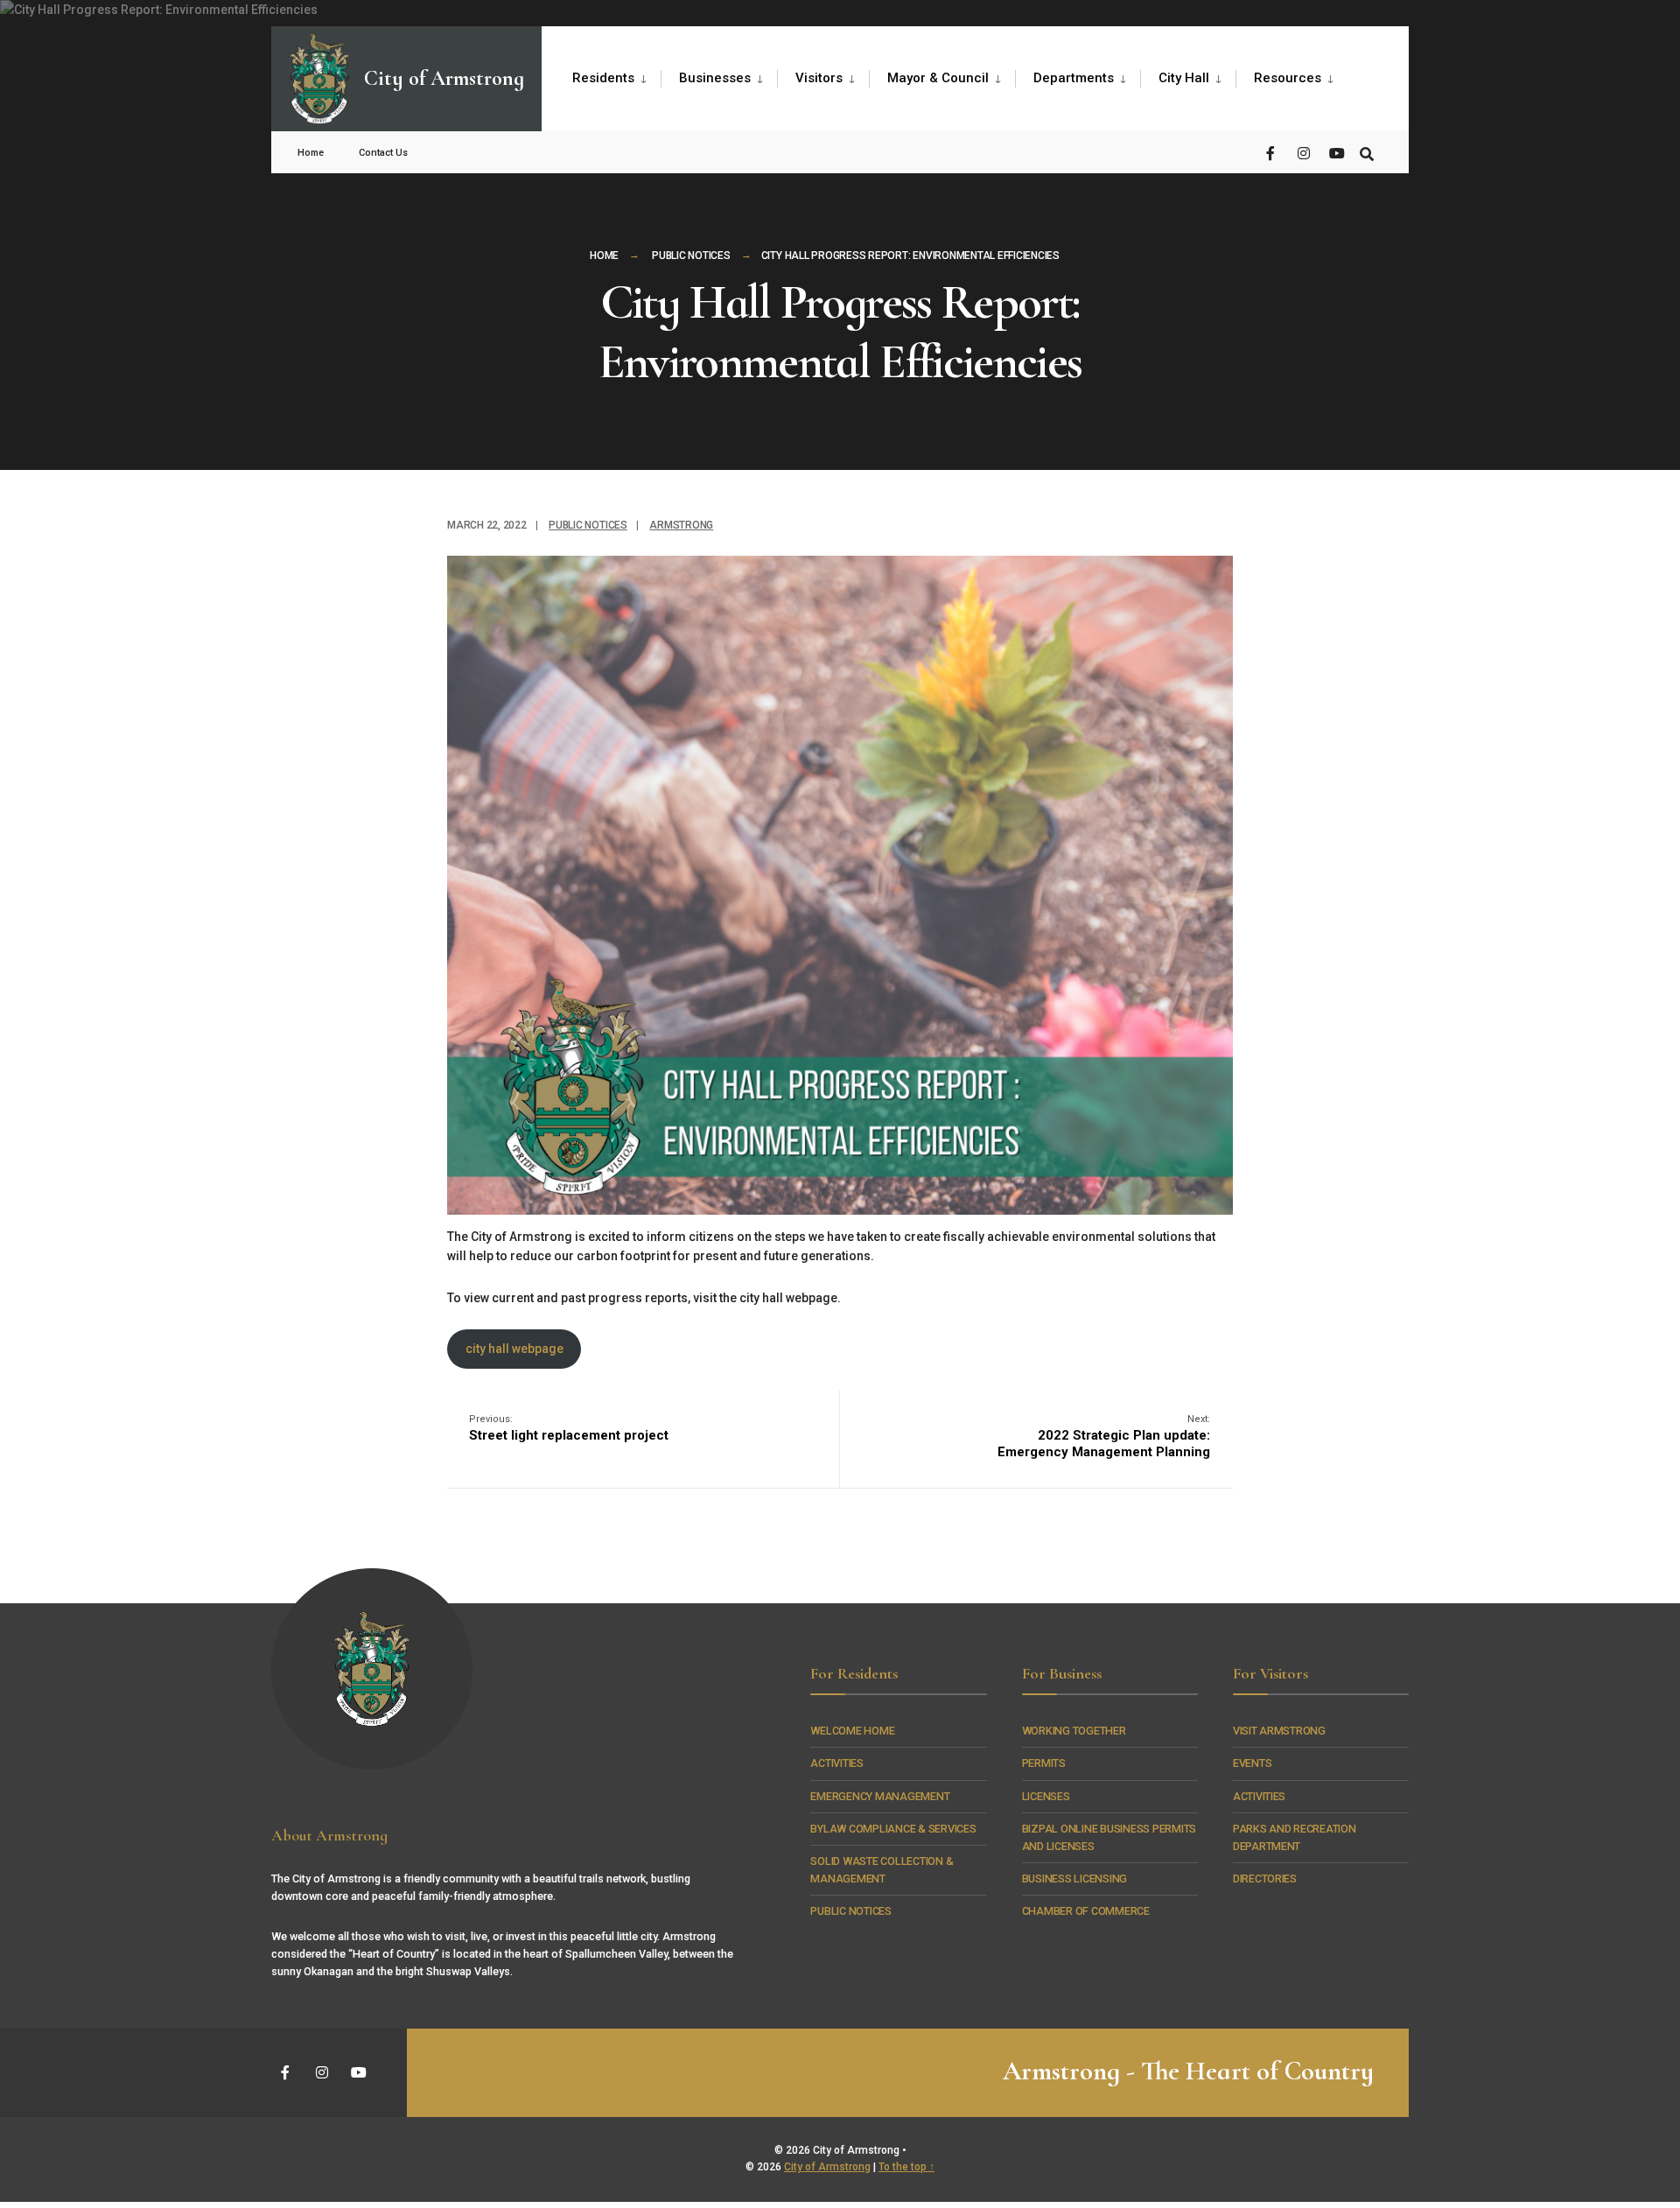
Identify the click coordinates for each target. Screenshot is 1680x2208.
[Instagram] (1304, 152)
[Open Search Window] (1367, 152)
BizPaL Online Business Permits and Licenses (1109, 1837)
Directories (1265, 1879)
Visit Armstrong (1279, 1731)
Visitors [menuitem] (819, 78)
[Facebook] (1272, 152)
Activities (836, 1763)
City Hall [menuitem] (1184, 78)
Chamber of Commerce (1086, 1911)
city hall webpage (514, 1349)
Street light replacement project (569, 1428)
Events (1253, 1763)
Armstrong (681, 525)
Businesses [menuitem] (715, 78)
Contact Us (383, 153)
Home (311, 153)
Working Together (1074, 1731)
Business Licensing (1074, 1879)
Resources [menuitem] (1288, 78)
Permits (1044, 1763)
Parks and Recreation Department (1295, 1837)
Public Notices (691, 256)
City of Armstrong (827, 2167)
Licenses (1046, 1796)
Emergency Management (880, 1796)
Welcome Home (852, 1731)
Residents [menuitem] (603, 78)
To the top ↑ (906, 2167)
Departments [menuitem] (1074, 78)
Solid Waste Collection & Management (882, 1870)
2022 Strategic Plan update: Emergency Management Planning (1104, 1437)
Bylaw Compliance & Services (893, 1829)
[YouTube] (1335, 152)
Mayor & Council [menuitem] (938, 78)
